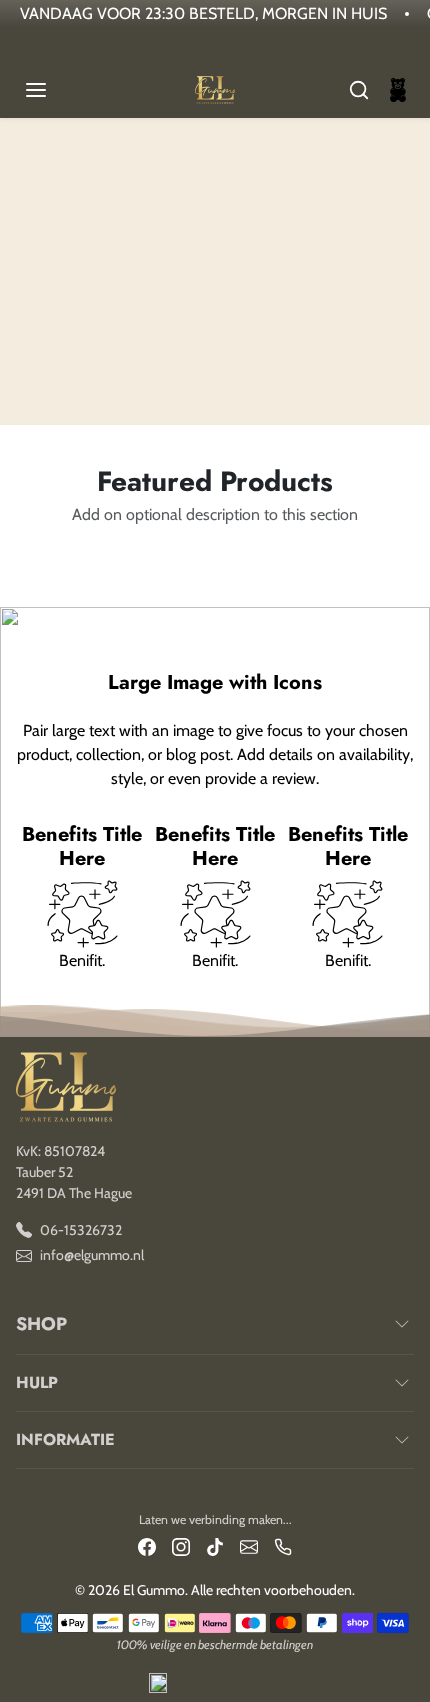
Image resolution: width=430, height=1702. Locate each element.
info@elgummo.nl (92, 1255)
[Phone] (283, 1545)
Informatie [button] (65, 1439)
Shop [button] (41, 1324)
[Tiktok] (215, 1545)
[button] (56, 90)
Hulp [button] (37, 1382)
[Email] (249, 1545)
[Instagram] (181, 1545)
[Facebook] (147, 1545)
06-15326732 (81, 1230)
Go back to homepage (214, 308)
